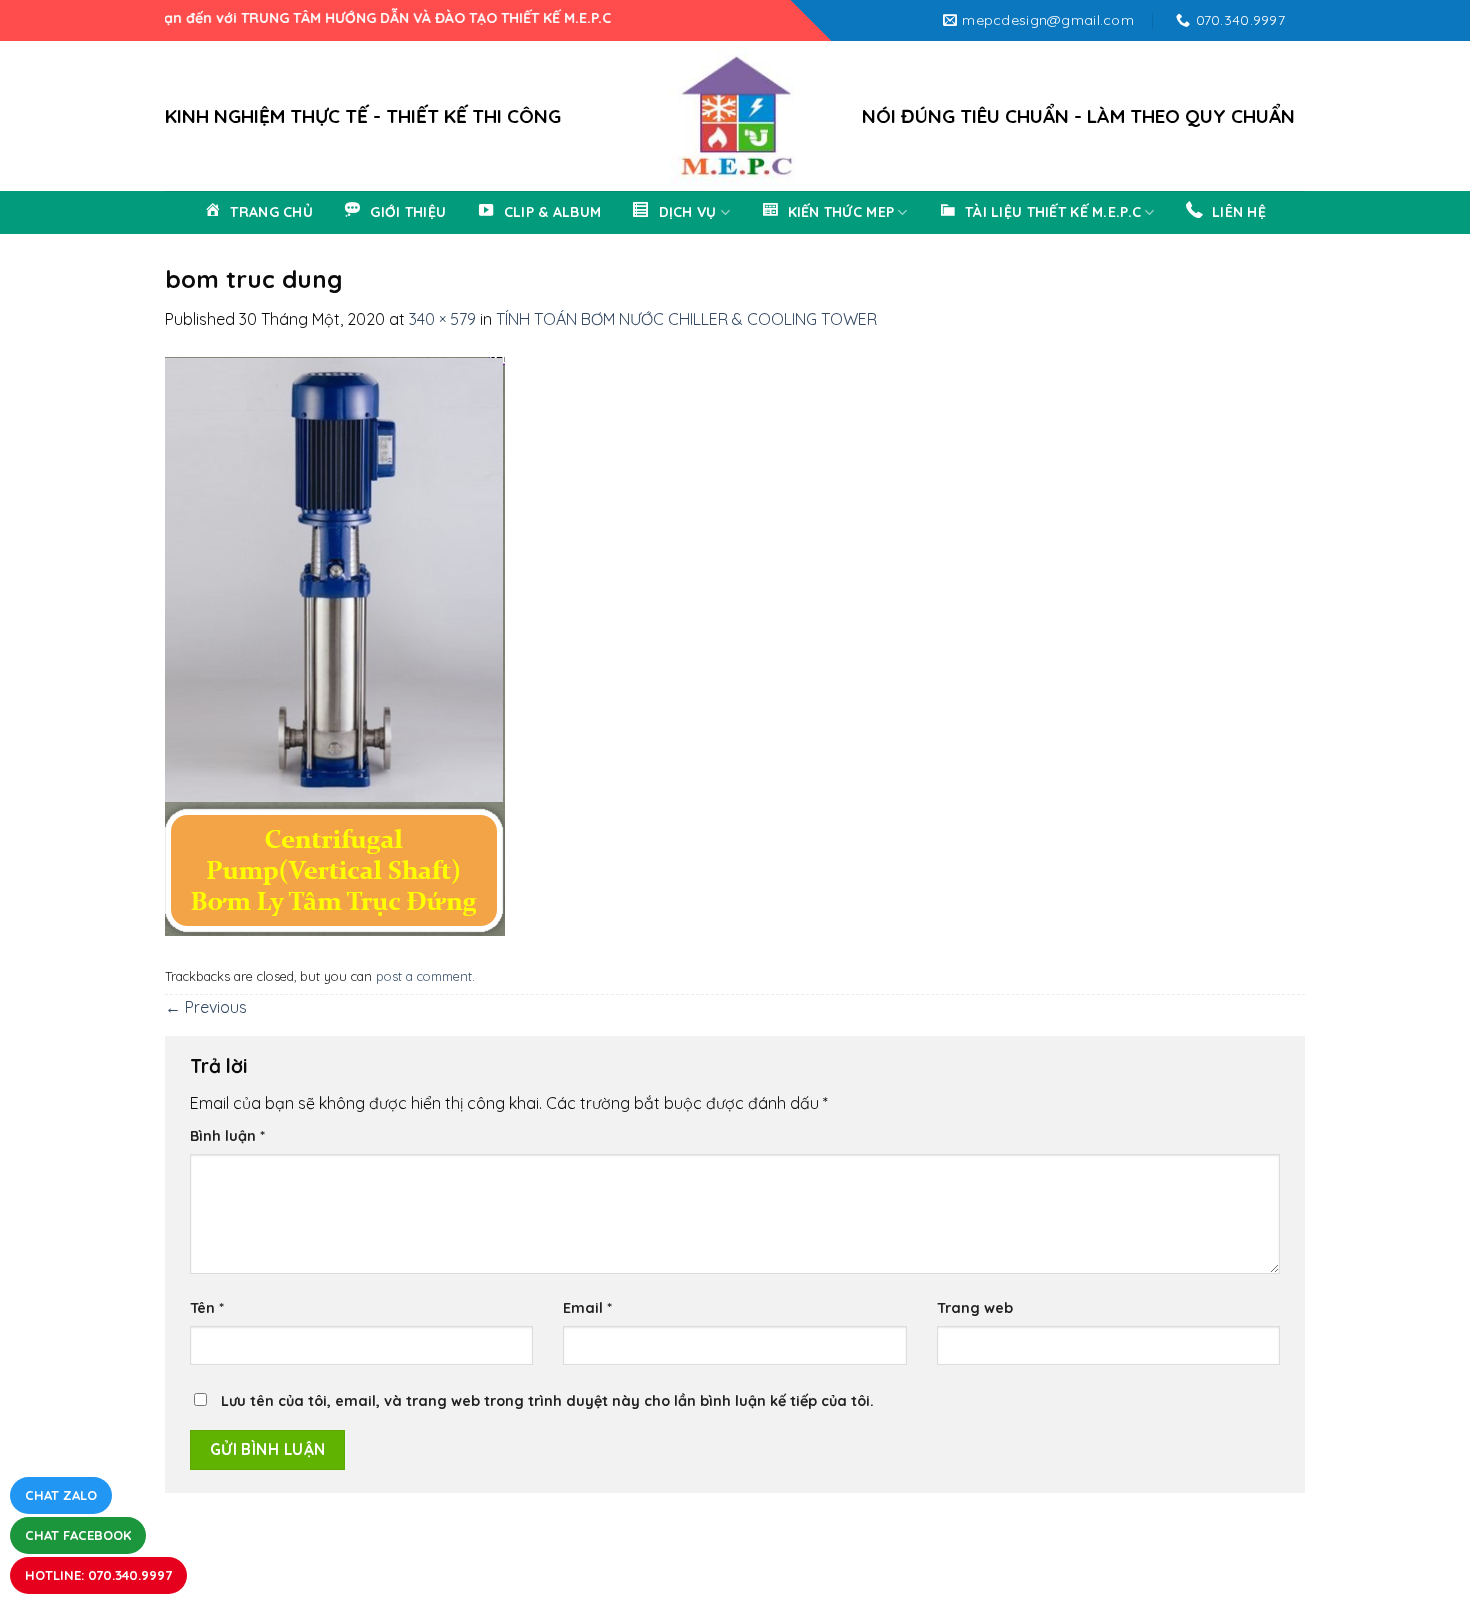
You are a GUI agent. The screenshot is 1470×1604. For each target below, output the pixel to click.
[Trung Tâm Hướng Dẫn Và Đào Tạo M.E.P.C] (735, 116)
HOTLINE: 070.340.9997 (98, 1575)
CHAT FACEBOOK (78, 1535)
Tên (207, 1308)
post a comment (424, 976)
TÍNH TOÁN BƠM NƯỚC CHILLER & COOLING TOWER (686, 319)
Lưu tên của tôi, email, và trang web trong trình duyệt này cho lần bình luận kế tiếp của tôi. (547, 1401)
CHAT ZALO (61, 1495)
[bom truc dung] (335, 644)
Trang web (975, 1308)
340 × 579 (442, 319)
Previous (206, 1007)
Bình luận (227, 1136)
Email (587, 1308)
